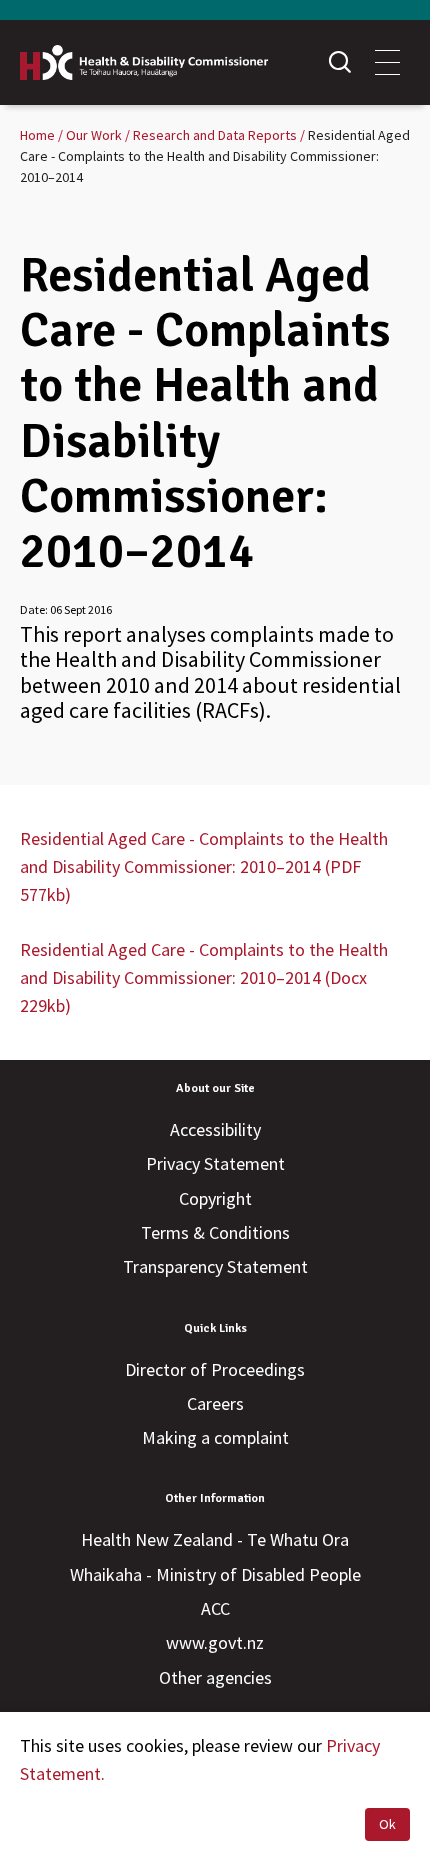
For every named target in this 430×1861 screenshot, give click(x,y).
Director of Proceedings (215, 1369)
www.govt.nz (215, 1642)
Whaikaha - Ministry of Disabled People (215, 1574)
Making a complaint (215, 1437)
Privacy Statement (215, 1163)
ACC (215, 1608)
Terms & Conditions (215, 1232)
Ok (387, 1824)
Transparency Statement (215, 1266)
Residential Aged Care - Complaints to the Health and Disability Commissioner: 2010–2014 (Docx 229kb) (204, 977)
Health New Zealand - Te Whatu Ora (215, 1539)
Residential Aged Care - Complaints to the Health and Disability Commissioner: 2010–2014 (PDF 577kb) (204, 866)
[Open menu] (387, 62)
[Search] (339, 62)
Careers (215, 1403)
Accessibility (215, 1129)
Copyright (215, 1198)
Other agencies (215, 1677)
